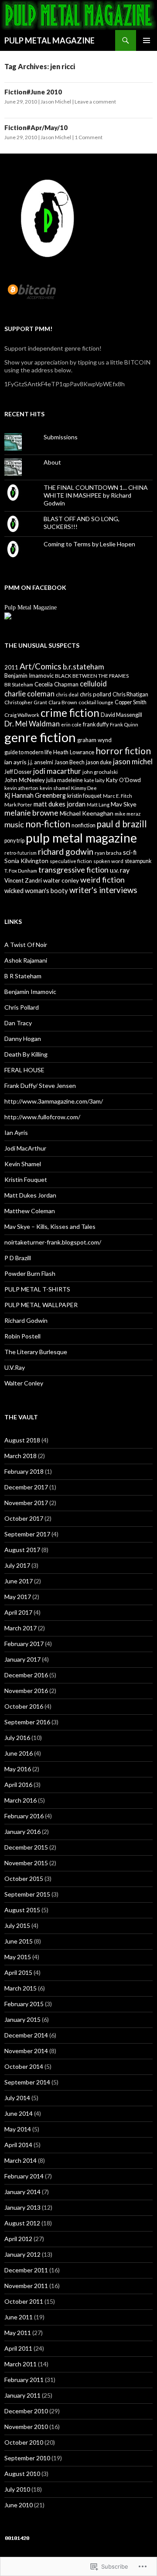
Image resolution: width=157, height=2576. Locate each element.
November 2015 (26, 1863)
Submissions (61, 437)
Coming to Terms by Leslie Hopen (89, 544)
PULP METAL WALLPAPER (41, 1305)
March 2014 (20, 2160)
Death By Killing (26, 1054)
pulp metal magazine (81, 838)
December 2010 (26, 2411)
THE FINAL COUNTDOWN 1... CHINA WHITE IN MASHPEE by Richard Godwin (96, 495)
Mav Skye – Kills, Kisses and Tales (50, 1226)
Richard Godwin (26, 1320)
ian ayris (15, 762)
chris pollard (96, 694)
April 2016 (18, 1785)
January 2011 (22, 2395)
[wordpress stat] (17, 2538)
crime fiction (70, 713)
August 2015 (22, 1910)
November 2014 (26, 2051)
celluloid (93, 684)
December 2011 (26, 2270)
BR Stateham (19, 684)
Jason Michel (56, 102)
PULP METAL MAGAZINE (49, 40)
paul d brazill (122, 824)
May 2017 (18, 1597)
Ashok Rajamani (26, 960)
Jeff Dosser (18, 772)
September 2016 (27, 1722)
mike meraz (128, 813)
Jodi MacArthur (25, 1148)
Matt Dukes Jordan (30, 1195)
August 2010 (22, 2474)
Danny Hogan (23, 1039)
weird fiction (102, 880)
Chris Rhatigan (130, 694)
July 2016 (17, 1738)
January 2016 (22, 1832)
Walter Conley (24, 1383)
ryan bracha (108, 853)
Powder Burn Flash (30, 1273)
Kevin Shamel (23, 1164)
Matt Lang (98, 804)
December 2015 (26, 1847)
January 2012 (22, 2254)
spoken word (108, 861)
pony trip (14, 841)
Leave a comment (95, 102)
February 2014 (24, 2176)
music (14, 824)
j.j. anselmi (41, 762)
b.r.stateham (84, 667)
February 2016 (24, 1816)
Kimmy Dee (84, 788)
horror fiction (123, 751)
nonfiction (84, 825)
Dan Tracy (18, 1023)
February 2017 (24, 1644)
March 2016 (20, 1800)
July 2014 (17, 2098)
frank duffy (96, 724)
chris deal (67, 694)
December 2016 (26, 1675)
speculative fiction (71, 861)
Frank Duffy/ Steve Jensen (40, 1086)
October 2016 (24, 1706)
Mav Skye (124, 804)
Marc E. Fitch (118, 796)
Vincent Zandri (23, 880)
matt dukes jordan (60, 804)
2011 (11, 667)
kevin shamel (55, 788)
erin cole (71, 724)
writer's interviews (103, 890)
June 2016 (19, 1753)
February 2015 (24, 2004)
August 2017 (22, 1550)
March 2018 (20, 1456)
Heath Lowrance (74, 752)
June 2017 (19, 1581)
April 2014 (18, 2145)
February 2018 (24, 1471)
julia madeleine (65, 780)
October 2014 (24, 2066)
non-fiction (48, 824)
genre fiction (40, 737)
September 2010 (27, 2458)
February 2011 (24, 2380)
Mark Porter (18, 804)
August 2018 (22, 1440)
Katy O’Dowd (123, 780)
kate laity (94, 780)
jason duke (99, 762)
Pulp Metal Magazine (31, 607)
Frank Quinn (124, 724)
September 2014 (27, 2082)
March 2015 (20, 1988)
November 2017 (26, 1503)
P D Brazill (18, 1258)
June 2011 (19, 2317)
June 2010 (19, 2505)
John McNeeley (25, 780)
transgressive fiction (73, 870)
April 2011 (18, 2348)
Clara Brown (63, 702)
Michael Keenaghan (87, 813)
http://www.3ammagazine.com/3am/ (54, 1101)
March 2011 (20, 2364)
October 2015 (24, 1878)
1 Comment (89, 137)
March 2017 (20, 1628)
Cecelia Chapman (56, 684)
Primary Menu (147, 40)
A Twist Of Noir (26, 945)
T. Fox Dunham (21, 870)
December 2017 (26, 1487)
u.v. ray (120, 870)
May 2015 (18, 1957)
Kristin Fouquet (26, 1179)
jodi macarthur (57, 771)
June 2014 (19, 2113)
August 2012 (22, 2223)
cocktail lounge (96, 702)
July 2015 (17, 1925)
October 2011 (24, 2301)
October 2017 (24, 1518)
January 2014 (22, 2192)
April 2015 (18, 1972)
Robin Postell (22, 1336)
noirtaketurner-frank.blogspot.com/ (53, 1242)
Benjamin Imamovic (29, 676)
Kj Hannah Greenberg (35, 795)
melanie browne (31, 813)
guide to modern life (28, 752)
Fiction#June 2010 (33, 92)
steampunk (138, 861)
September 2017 (27, 1534)
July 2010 (17, 2489)
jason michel (133, 761)
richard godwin (66, 851)
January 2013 (22, 2207)
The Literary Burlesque (36, 1352)
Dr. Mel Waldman (32, 724)
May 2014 (18, 2129)
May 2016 (18, 1769)
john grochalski (100, 772)
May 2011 (18, 2333)
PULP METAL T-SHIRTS (37, 1289)
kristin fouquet (84, 796)
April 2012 (18, 2239)
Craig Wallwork (22, 715)
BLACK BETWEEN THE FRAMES (92, 676)
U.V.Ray (15, 1367)
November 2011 (26, 2286)
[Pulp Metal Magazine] (8, 615)
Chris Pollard (22, 1007)
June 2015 (19, 1941)
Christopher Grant (26, 702)
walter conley (61, 880)
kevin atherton (21, 788)
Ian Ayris (16, 1132)
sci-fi (130, 852)
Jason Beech (70, 762)
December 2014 (26, 2035)
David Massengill (121, 715)
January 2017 (22, 1659)
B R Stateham (23, 976)
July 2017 (17, 1565)
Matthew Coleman (30, 1211)
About (52, 462)
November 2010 (26, 2427)
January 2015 (22, 2019)
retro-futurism (20, 853)
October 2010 (24, 2442)
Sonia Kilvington (26, 861)
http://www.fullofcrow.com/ (42, 1117)
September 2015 (27, 1894)
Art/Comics (41, 666)
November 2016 (26, 1691)
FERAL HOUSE (24, 1070)
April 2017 (18, 1612)
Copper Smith (131, 702)
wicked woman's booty (36, 891)
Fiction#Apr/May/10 (36, 127)
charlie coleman (29, 694)
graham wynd (94, 740)
